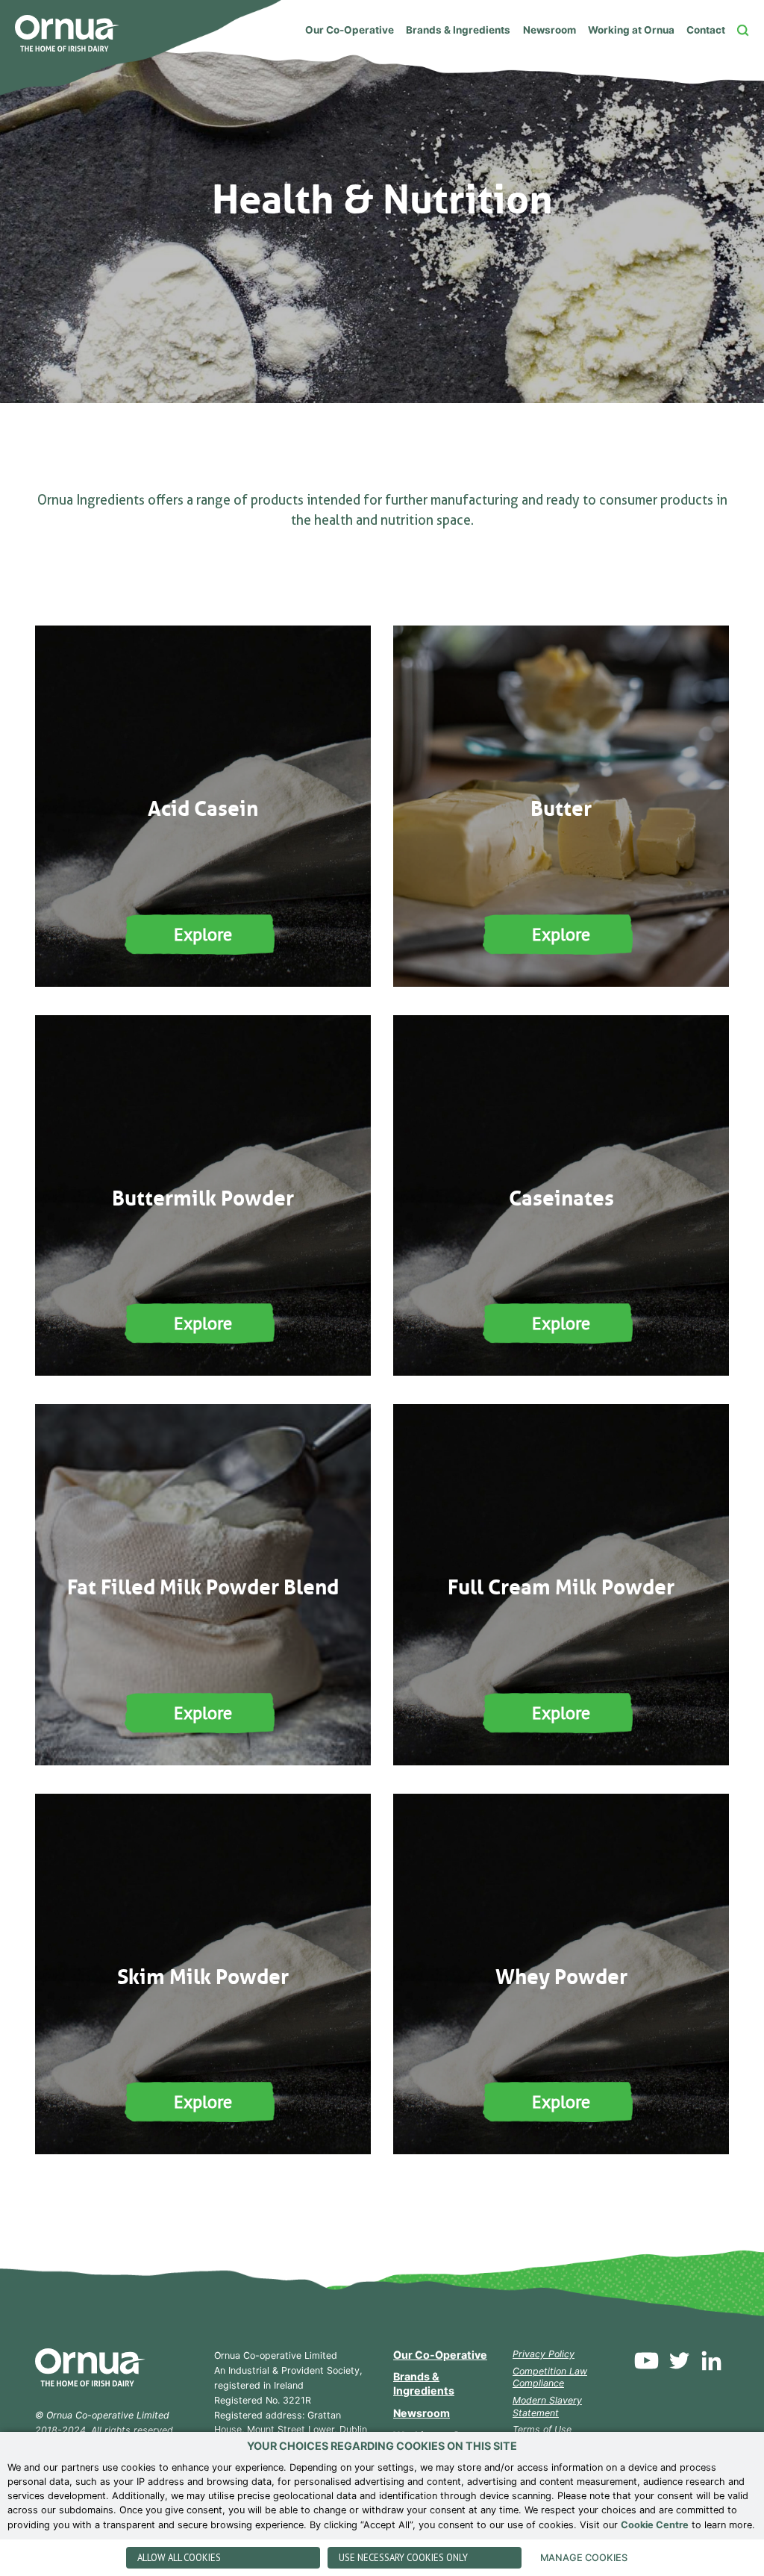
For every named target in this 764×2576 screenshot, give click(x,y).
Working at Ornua (631, 30)
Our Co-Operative (350, 30)
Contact (706, 30)
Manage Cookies (584, 2558)
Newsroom (549, 30)
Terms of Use (542, 2429)
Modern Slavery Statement (547, 2407)
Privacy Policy (544, 2354)
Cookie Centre (655, 2525)
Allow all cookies (179, 2558)
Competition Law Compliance (550, 2377)
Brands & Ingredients (458, 30)
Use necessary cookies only (403, 2558)
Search (743, 30)
